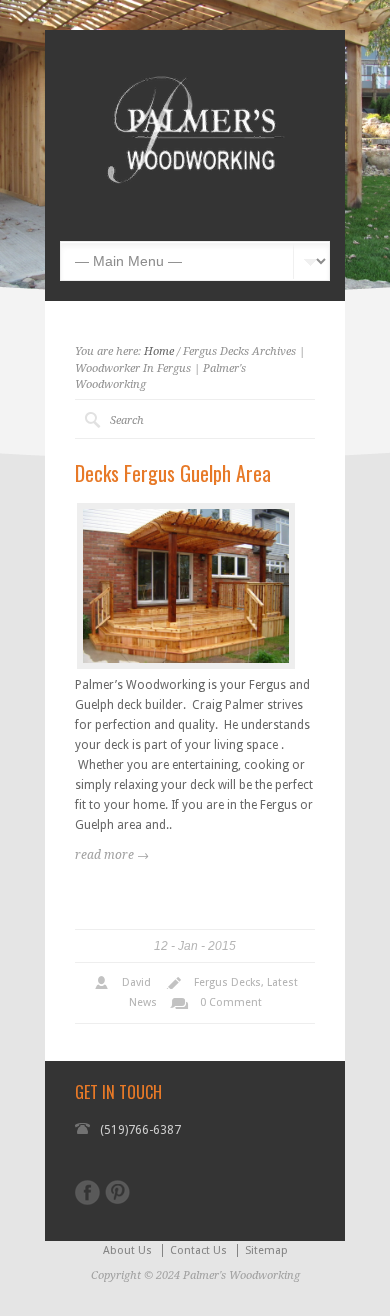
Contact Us (198, 1250)
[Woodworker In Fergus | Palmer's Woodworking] (195, 211)
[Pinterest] (117, 1192)
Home (159, 351)
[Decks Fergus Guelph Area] (186, 586)
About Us (127, 1250)
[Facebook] (87, 1192)
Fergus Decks (227, 982)
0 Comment (231, 1002)
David (136, 982)
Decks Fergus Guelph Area (173, 473)
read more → (112, 855)
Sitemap (266, 1250)
